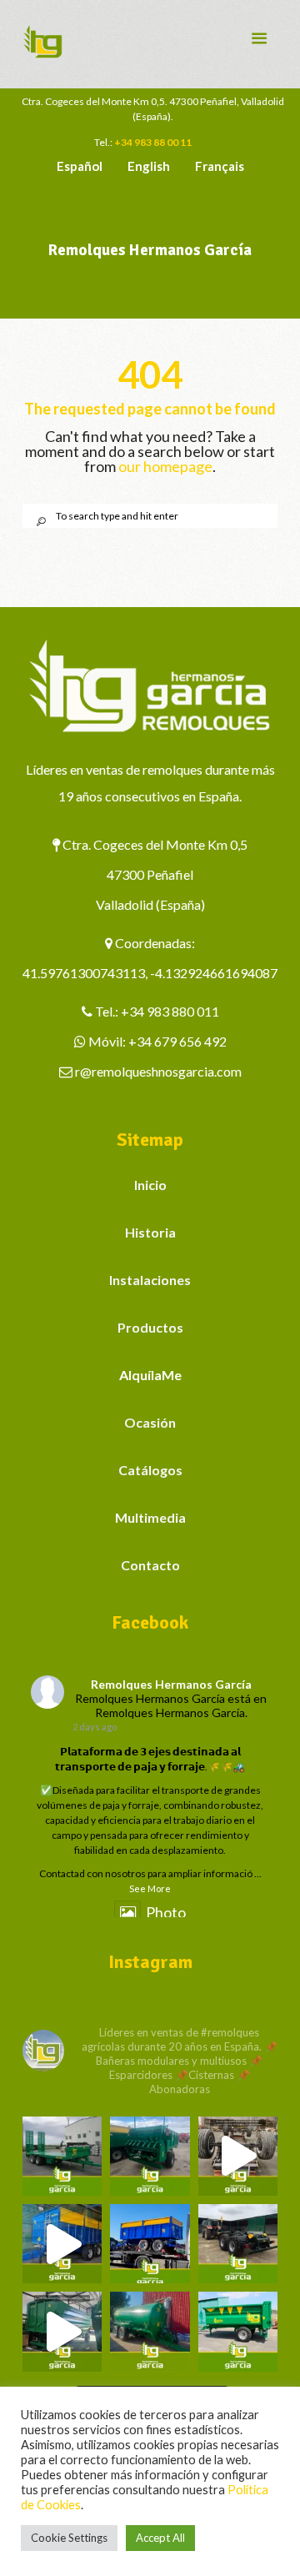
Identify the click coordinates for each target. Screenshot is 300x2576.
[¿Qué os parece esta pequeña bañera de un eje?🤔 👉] (238, 2331)
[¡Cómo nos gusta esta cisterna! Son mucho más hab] (150, 2331)
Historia (150, 1232)
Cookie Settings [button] (69, 2538)
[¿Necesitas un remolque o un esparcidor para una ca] (150, 2156)
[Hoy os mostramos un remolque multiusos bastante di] (238, 2244)
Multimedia (150, 1517)
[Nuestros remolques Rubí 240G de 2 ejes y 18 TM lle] (238, 2156)
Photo (166, 1912)
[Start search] (35, 522)
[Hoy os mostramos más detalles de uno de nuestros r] (62, 2244)
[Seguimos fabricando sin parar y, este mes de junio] (62, 2331)
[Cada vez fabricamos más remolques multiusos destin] (62, 2156)
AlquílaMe (150, 1375)
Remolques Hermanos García (171, 1684)
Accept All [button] (160, 2538)
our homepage (165, 466)
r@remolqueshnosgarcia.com (158, 1071)
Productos (150, 1327)
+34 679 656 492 (177, 1041)
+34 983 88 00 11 (153, 142)
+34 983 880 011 (170, 1011)
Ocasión (150, 1422)
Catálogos (150, 1470)
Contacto (150, 1565)
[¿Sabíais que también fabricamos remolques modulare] (150, 2244)
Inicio (150, 1185)
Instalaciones (150, 1280)
